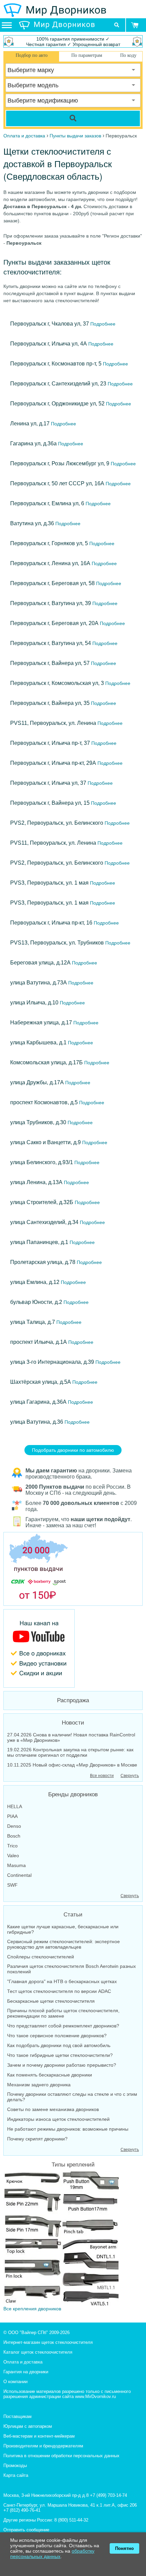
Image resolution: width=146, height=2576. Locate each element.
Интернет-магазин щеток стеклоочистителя (48, 2342)
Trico (12, 1846)
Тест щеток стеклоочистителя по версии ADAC (59, 1991)
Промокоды (15, 2466)
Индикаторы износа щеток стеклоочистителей (58, 2119)
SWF (12, 1885)
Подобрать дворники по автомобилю (73, 1450)
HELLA (15, 1806)
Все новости (102, 1776)
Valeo (13, 1856)
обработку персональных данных (52, 2554)
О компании (15, 2382)
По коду (128, 55)
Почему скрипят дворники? (37, 2139)
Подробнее (102, 324)
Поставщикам (17, 2416)
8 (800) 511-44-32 (71, 2520)
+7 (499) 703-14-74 (108, 2495)
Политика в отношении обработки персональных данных (61, 2456)
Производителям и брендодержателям (43, 2446)
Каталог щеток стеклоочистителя (38, 2352)
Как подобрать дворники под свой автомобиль (59, 2045)
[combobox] (73, 70)
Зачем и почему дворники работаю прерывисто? (62, 2065)
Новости (73, 1723)
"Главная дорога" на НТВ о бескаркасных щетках (62, 1981)
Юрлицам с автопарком (28, 2426)
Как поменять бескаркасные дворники (50, 2075)
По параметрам (87, 55)
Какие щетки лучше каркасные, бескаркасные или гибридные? (63, 1929)
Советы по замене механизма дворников (53, 2109)
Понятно (124, 2548)
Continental (19, 1875)
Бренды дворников (73, 1794)
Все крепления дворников (32, 2309)
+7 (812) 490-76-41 (22, 2510)
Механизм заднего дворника (39, 2085)
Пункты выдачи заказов (75, 136)
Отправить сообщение (26, 2530)
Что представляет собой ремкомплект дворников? (63, 2026)
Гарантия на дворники (26, 2372)
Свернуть (130, 1776)
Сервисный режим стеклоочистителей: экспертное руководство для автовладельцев (63, 1944)
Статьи (73, 1915)
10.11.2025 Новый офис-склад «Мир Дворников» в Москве (72, 1765)
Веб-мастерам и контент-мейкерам (39, 2436)
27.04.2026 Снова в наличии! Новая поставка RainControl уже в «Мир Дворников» (71, 1737)
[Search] (73, 118)
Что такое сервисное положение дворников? (57, 2036)
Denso (14, 1826)
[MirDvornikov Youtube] (73, 1648)
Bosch (14, 1836)
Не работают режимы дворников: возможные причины (68, 2129)
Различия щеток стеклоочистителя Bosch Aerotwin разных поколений (71, 1969)
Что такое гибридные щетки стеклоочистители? (60, 2055)
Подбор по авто (32, 55)
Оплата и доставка (23, 2362)
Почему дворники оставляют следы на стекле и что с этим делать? (72, 2097)
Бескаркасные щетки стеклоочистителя (51, 2001)
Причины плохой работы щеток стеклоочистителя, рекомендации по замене (63, 2013)
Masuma (16, 1865)
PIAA (12, 1816)
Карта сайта (16, 2475)
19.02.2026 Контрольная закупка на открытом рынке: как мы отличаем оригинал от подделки (70, 1752)
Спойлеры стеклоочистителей (41, 1957)
